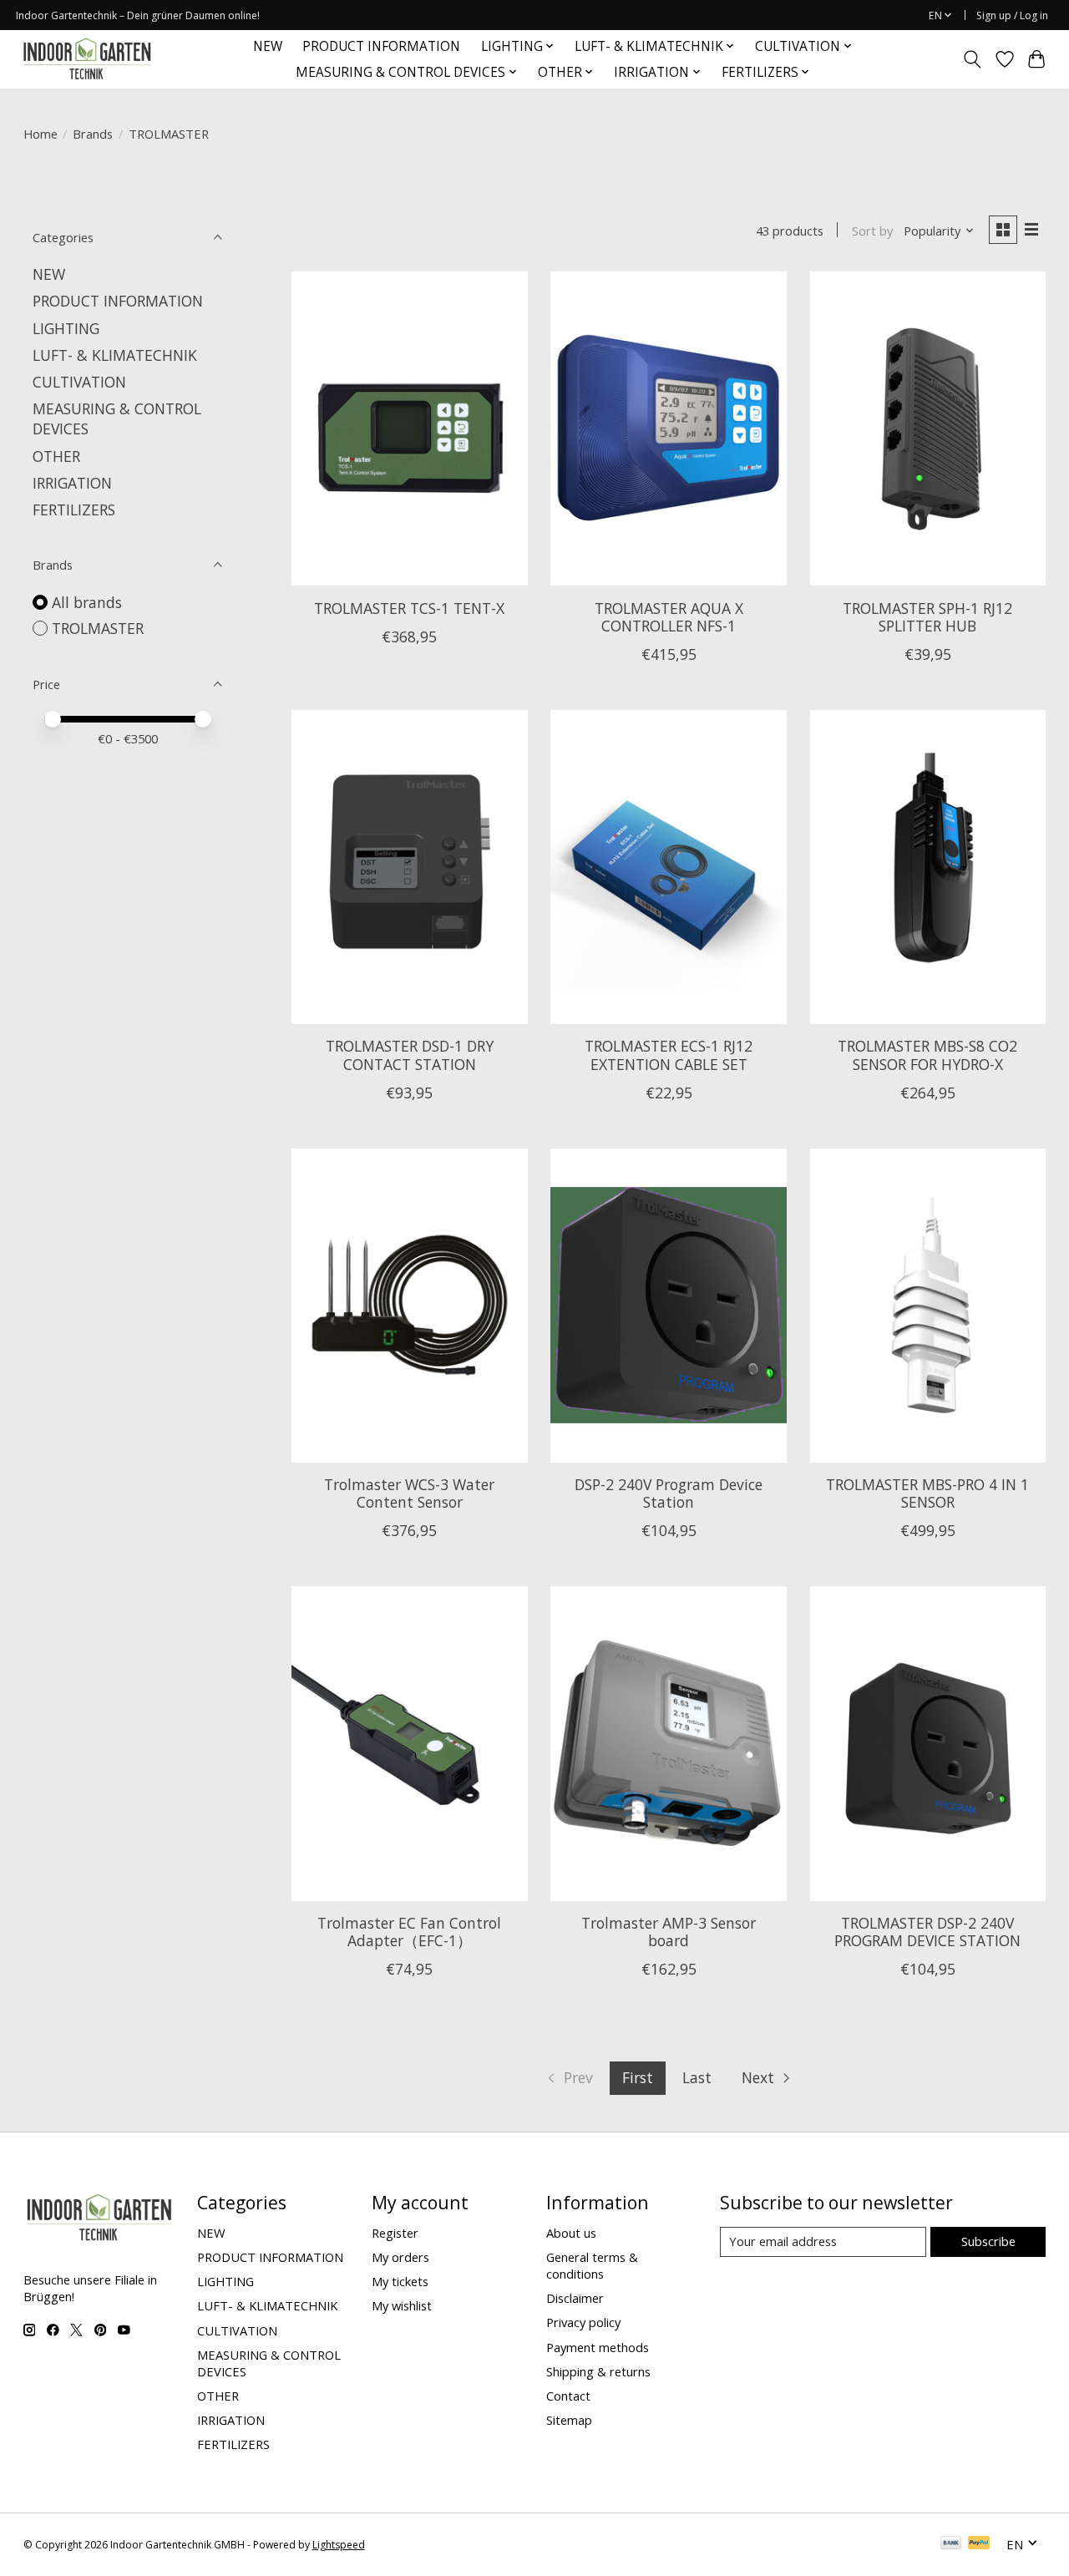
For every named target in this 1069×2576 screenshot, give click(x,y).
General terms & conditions (592, 2265)
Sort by (872, 231)
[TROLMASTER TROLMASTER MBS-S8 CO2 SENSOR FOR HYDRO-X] (928, 867)
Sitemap (569, 2420)
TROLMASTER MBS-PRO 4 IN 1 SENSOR (927, 1493)
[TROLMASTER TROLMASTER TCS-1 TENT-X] (410, 428)
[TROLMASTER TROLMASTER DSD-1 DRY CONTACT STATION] (410, 867)
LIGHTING (66, 328)
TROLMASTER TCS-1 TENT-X (409, 608)
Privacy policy (583, 2322)
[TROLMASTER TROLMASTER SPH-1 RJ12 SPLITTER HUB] (928, 428)
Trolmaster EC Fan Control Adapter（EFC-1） (409, 1932)
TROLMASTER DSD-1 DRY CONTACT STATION (410, 1055)
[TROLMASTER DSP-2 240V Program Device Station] (669, 1306)
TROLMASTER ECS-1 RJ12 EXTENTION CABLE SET (669, 1055)
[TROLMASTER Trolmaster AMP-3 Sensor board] (669, 1743)
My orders (400, 2257)
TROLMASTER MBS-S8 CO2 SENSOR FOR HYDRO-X (927, 1055)
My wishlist (402, 2305)
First (638, 2077)
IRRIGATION (72, 483)
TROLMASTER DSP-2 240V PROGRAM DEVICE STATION (927, 1932)
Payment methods (598, 2347)
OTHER (56, 456)
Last (697, 2077)
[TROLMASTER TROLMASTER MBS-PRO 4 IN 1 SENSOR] (928, 1306)
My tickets (400, 2281)
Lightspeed (339, 2545)
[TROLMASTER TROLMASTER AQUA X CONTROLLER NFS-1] (669, 428)
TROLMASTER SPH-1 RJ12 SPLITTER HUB (927, 617)
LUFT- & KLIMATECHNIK (115, 355)
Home (41, 134)
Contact (568, 2396)
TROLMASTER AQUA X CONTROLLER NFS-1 (669, 617)
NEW (268, 46)
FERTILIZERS (74, 510)
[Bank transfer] (951, 2544)
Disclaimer (575, 2298)
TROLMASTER (98, 628)
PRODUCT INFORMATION (381, 46)
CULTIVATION (79, 382)
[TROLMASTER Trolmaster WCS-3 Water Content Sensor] (410, 1306)
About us (571, 2233)
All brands (87, 602)
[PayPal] (979, 2544)
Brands (93, 134)
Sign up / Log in (1012, 15)
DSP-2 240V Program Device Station (669, 1493)
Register (395, 2233)
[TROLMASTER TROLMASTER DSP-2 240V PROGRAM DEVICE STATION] (928, 1743)
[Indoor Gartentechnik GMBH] (87, 59)
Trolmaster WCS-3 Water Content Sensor (409, 1493)
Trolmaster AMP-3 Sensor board (669, 1932)
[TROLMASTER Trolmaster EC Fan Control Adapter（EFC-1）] (410, 1743)
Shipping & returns (598, 2371)
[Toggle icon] (972, 59)
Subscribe (988, 2241)
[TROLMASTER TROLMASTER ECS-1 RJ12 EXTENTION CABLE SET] (669, 867)
